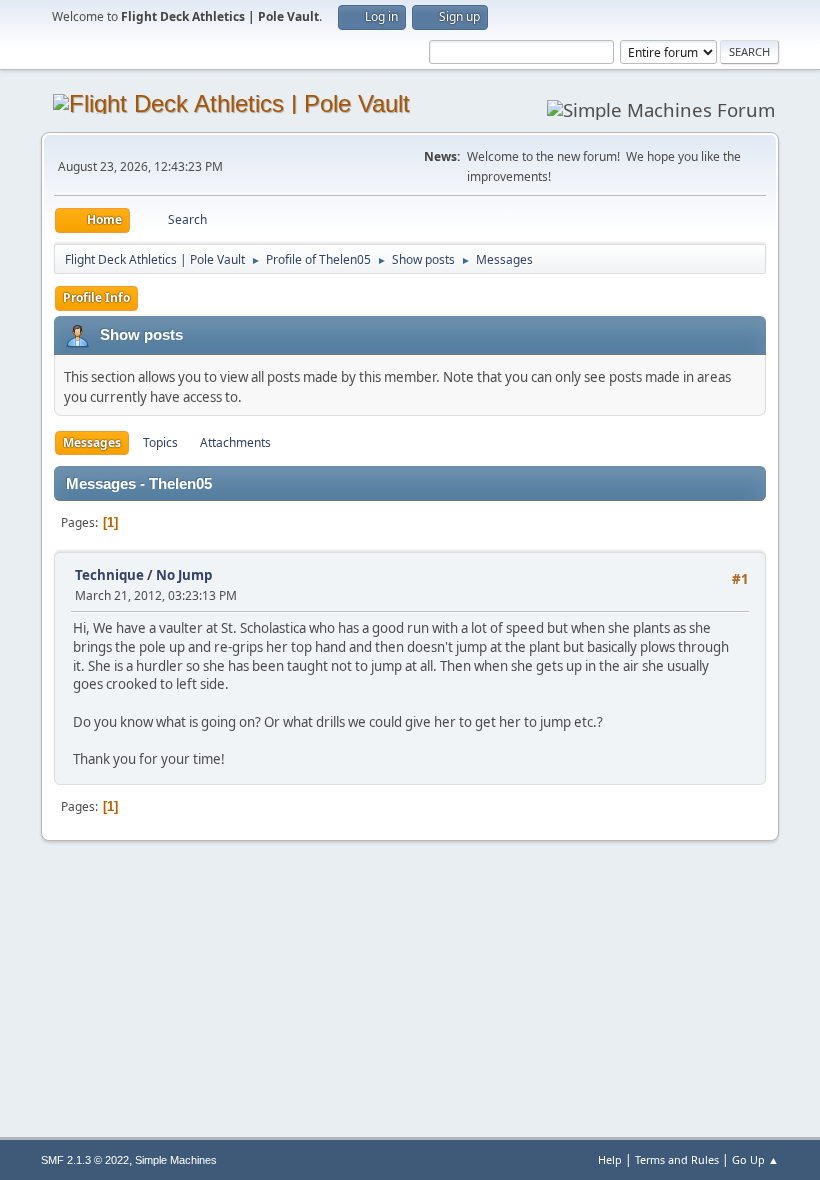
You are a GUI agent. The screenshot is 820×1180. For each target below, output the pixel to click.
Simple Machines (176, 1160)
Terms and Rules (677, 1159)
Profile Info (96, 297)
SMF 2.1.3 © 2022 (85, 1160)
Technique (109, 575)
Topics (160, 442)
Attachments (235, 442)
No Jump (184, 575)
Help (610, 1159)
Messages (92, 442)
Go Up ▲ (755, 1159)
